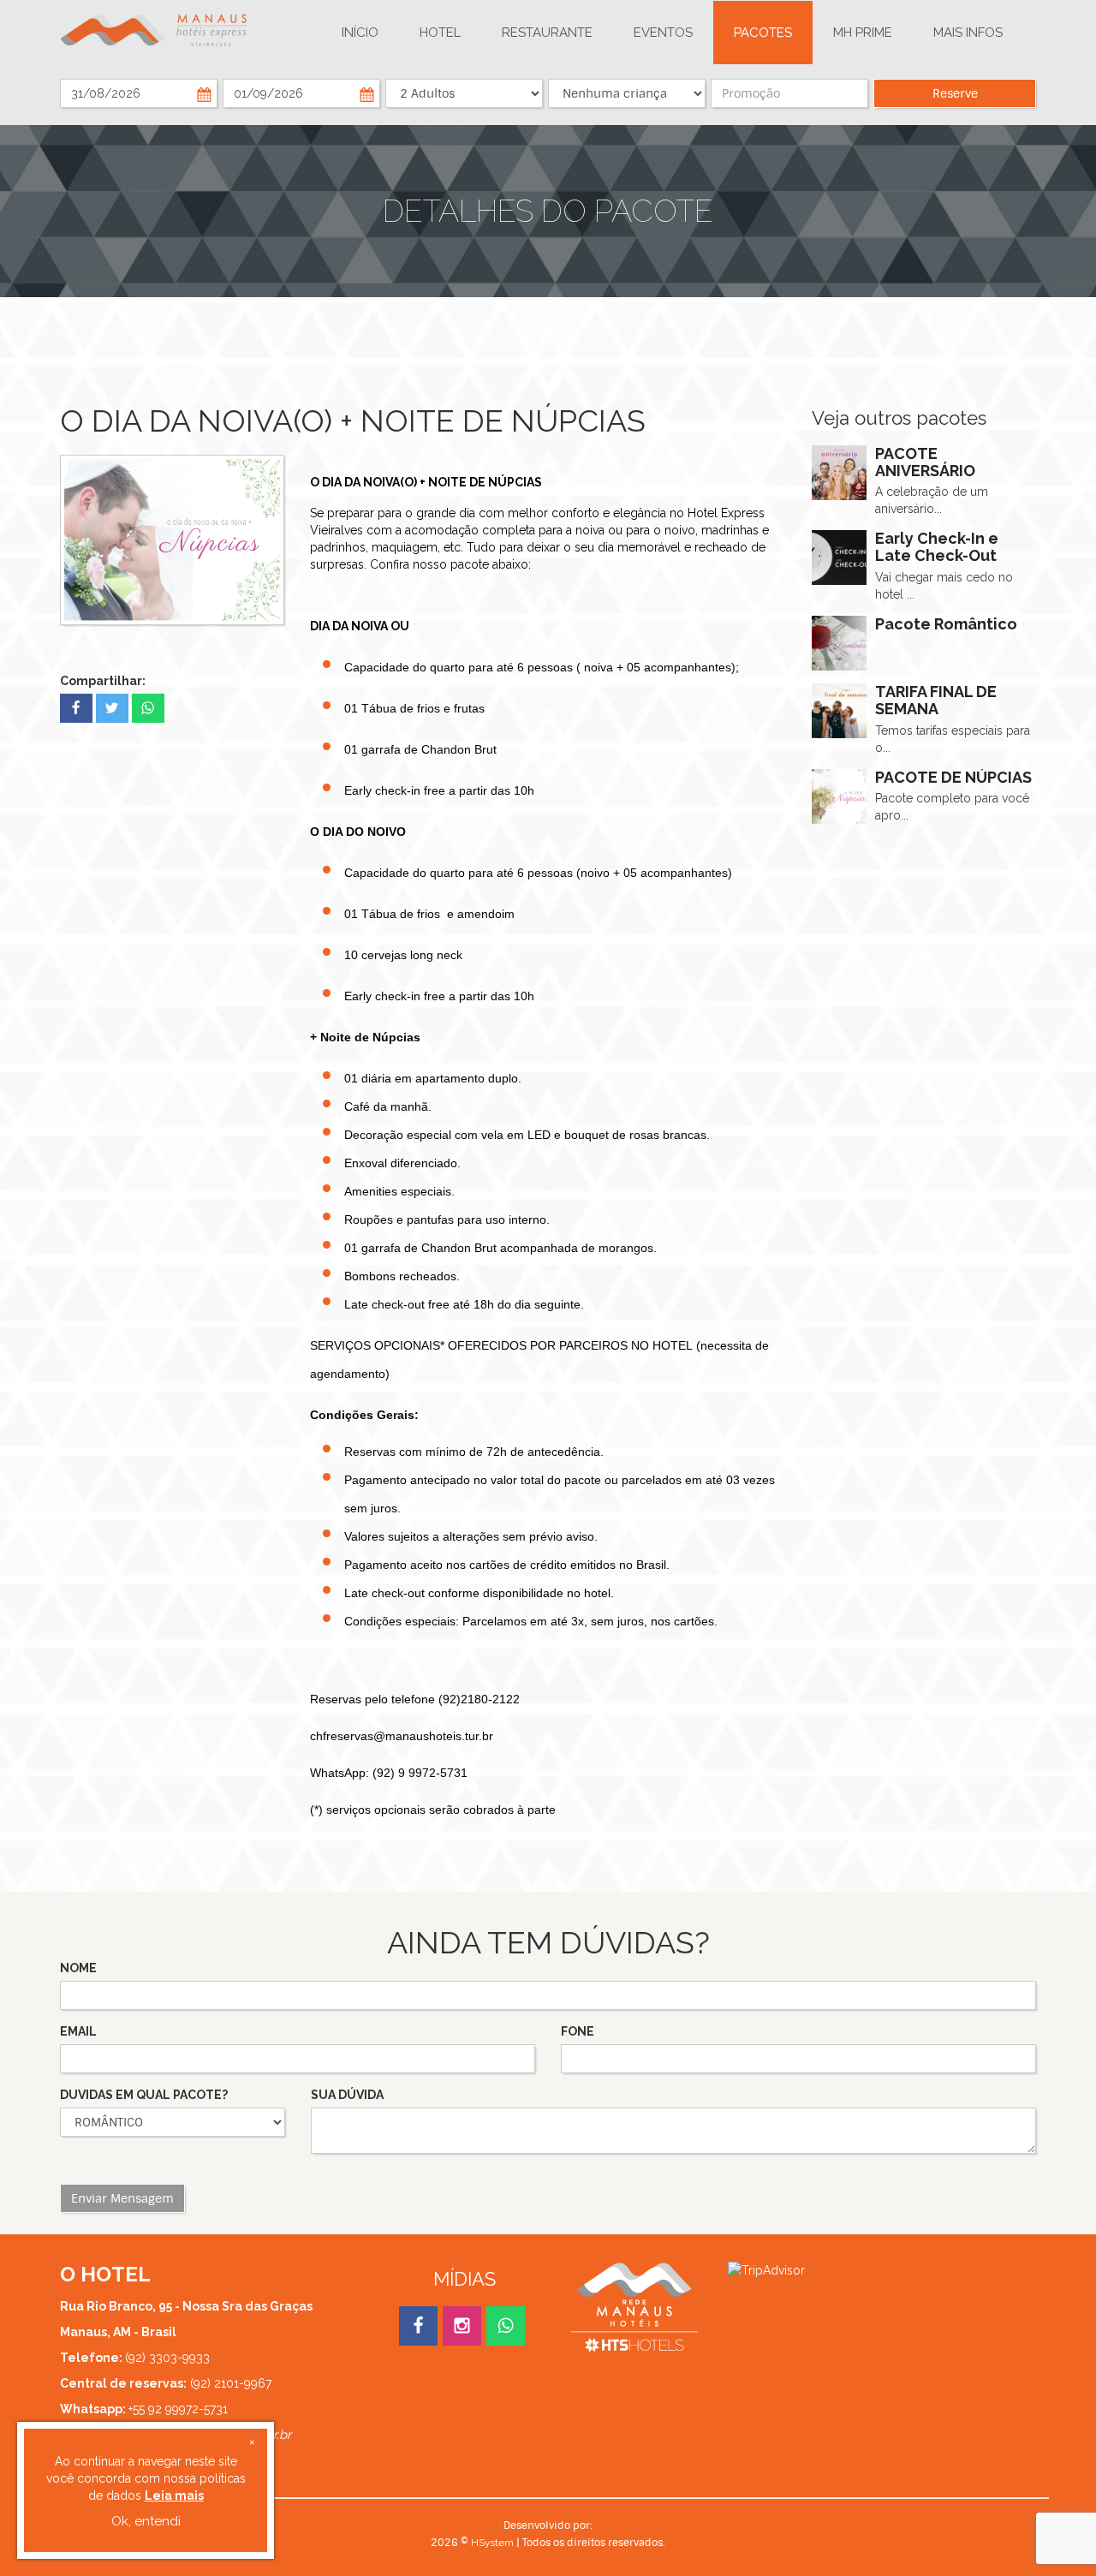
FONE (578, 2031)
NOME (78, 1968)
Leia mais (174, 2495)
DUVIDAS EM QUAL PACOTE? (144, 2095)
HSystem (492, 2543)
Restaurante (547, 33)
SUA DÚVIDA (347, 2095)
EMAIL (78, 2031)
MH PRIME (863, 33)
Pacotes (763, 33)
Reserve (955, 93)
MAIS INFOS (968, 33)
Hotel (440, 33)
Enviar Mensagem (122, 2198)
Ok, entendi (146, 2521)
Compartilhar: (103, 681)
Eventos (663, 33)
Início (360, 33)
